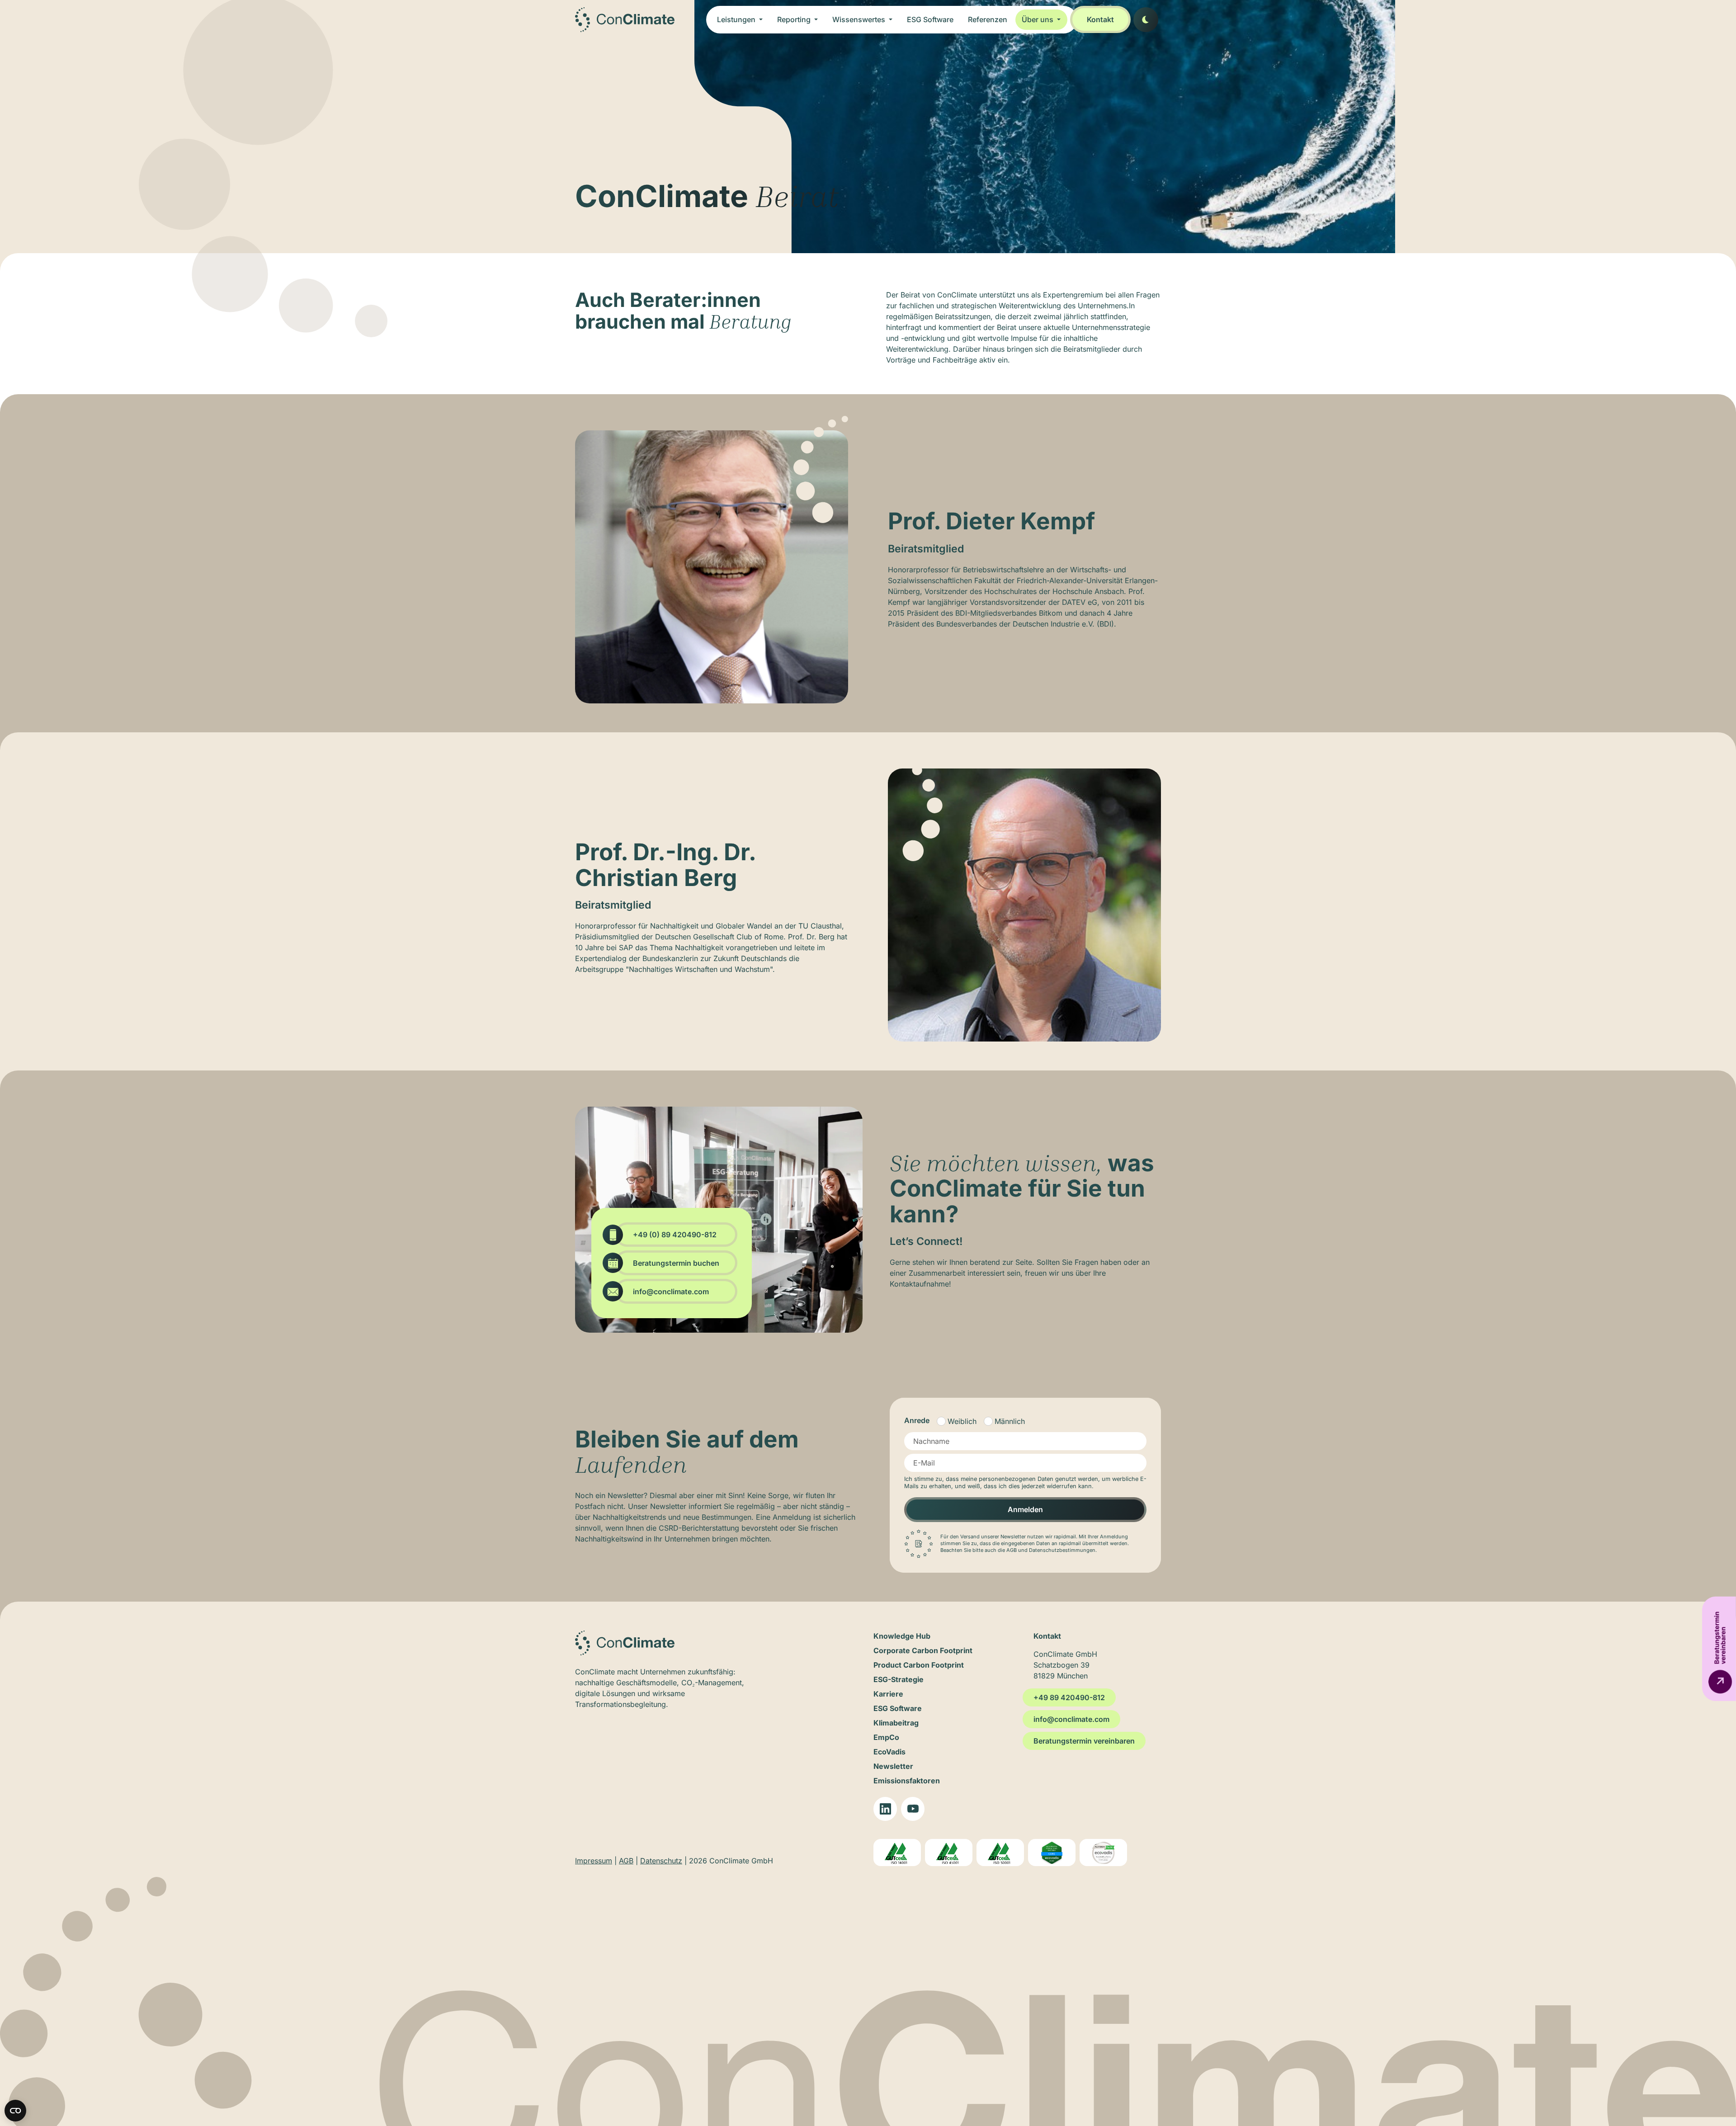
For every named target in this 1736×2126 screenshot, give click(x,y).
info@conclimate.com (671, 1292)
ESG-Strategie (899, 1679)
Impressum (594, 1861)
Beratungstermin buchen (676, 1263)
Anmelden (1025, 1509)
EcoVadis (889, 1752)
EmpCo (886, 1737)
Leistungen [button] (737, 19)
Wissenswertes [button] (860, 19)
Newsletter (893, 1766)
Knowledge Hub (902, 1636)
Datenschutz (661, 1861)
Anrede (917, 1420)
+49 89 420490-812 (1069, 1697)
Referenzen (988, 19)
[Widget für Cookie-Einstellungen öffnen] (15, 2111)
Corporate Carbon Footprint (923, 1650)
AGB (626, 1861)
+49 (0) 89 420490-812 (675, 1235)
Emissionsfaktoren (907, 1781)
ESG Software (930, 19)
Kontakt (1100, 19)
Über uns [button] (1038, 19)
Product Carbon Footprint (919, 1665)
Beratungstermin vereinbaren (1084, 1741)
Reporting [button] (795, 19)
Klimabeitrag (896, 1723)
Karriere (888, 1694)
